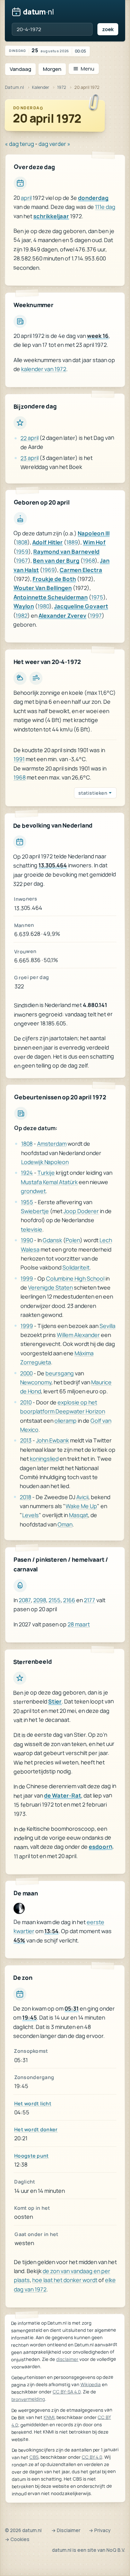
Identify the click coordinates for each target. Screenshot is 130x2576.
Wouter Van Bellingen (43, 588)
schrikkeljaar (51, 216)
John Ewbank (53, 1440)
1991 (19, 759)
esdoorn (101, 1847)
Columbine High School (75, 1278)
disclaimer (67, 2359)
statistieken (93, 793)
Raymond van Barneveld (66, 551)
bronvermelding (28, 2399)
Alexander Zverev (62, 615)
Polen (73, 1240)
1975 (97, 597)
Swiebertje (35, 1211)
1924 (27, 1173)
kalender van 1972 (44, 369)
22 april (29, 438)
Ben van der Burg (56, 561)
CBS (34, 2457)
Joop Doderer (81, 1211)
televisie (32, 1229)
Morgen (52, 69)
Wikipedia (91, 2384)
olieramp (66, 1420)
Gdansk (52, 1240)
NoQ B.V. (116, 2550)
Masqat (79, 1515)
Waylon (24, 606)
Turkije (46, 1173)
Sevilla (107, 1326)
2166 (69, 1600)
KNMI (49, 2417)
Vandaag (20, 69)
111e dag (105, 207)
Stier (55, 1701)
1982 (21, 615)
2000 (26, 1373)
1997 (96, 615)
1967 (22, 560)
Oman (65, 1524)
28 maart (79, 1624)
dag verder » (54, 144)
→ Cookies (17, 2539)
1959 (22, 551)
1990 (27, 1240)
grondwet (33, 1191)
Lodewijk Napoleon (45, 1162)
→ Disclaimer (66, 2530)
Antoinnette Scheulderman (51, 597)
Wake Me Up (81, 1506)
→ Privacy (100, 2530)
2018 (25, 1497)
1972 (62, 87)
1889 (72, 542)
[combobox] (52, 29)
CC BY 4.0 (92, 2457)
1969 (49, 570)
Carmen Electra (81, 570)
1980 (43, 606)
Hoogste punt (31, 2156)
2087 (25, 1600)
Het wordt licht (33, 2103)
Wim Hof (94, 542)
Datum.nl (14, 87)
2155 (55, 1600)
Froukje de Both (54, 579)
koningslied (44, 1459)
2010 (26, 1402)
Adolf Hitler (47, 542)
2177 (90, 1600)
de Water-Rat (63, 1795)
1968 (89, 561)
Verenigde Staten (50, 1287)
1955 (27, 1202)
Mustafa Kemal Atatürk (49, 1182)
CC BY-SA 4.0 (67, 2392)
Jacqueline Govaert (81, 606)
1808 (22, 542)
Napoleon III (94, 533)
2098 (40, 1600)
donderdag (93, 198)
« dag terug (19, 144)
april (26, 198)
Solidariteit (76, 1267)
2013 (26, 1440)
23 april (29, 458)
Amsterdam (52, 1144)
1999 (27, 1278)
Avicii (82, 1497)
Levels (31, 1515)
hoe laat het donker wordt (65, 2280)
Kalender (41, 87)
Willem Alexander (78, 1335)
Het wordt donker (36, 2129)
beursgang (60, 1373)
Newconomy (36, 1382)
